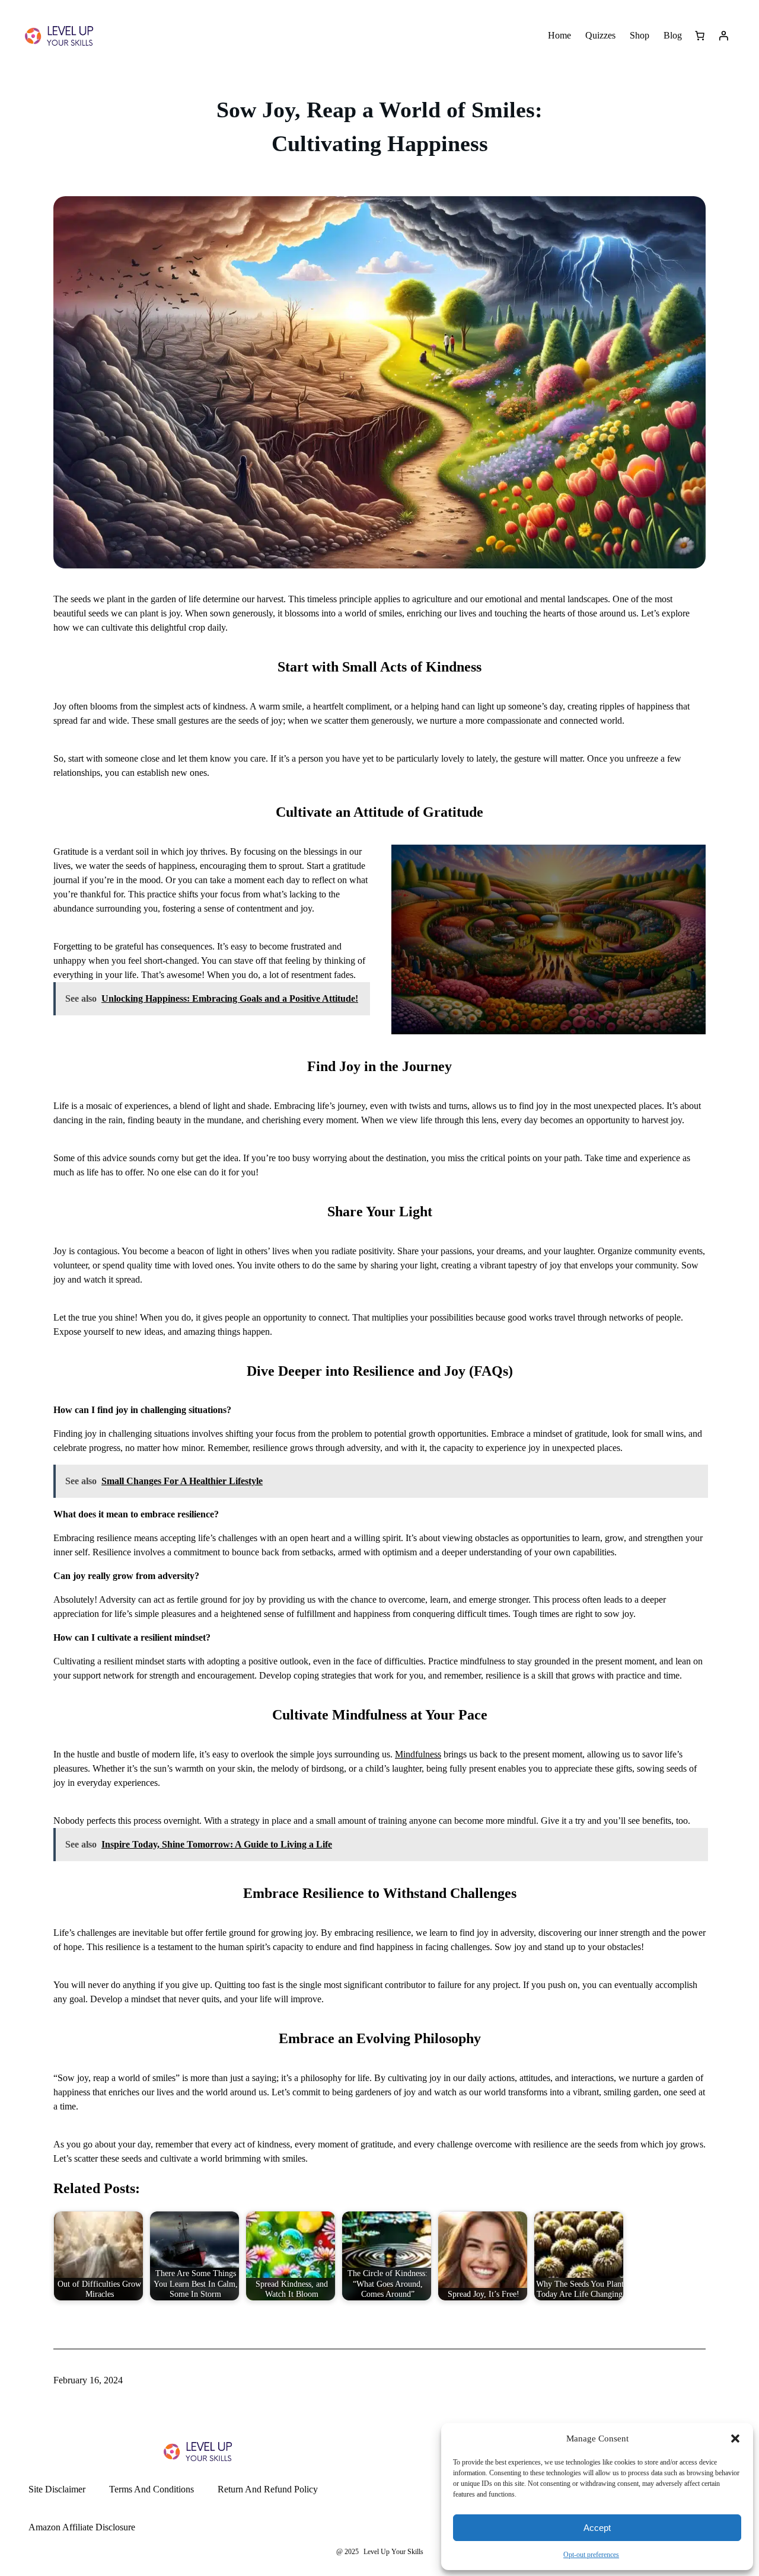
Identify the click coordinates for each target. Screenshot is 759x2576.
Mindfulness (418, 1754)
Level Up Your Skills (393, 2552)
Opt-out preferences (591, 2555)
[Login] (723, 36)
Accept (597, 2528)
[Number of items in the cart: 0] (700, 36)
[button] (735, 2438)
